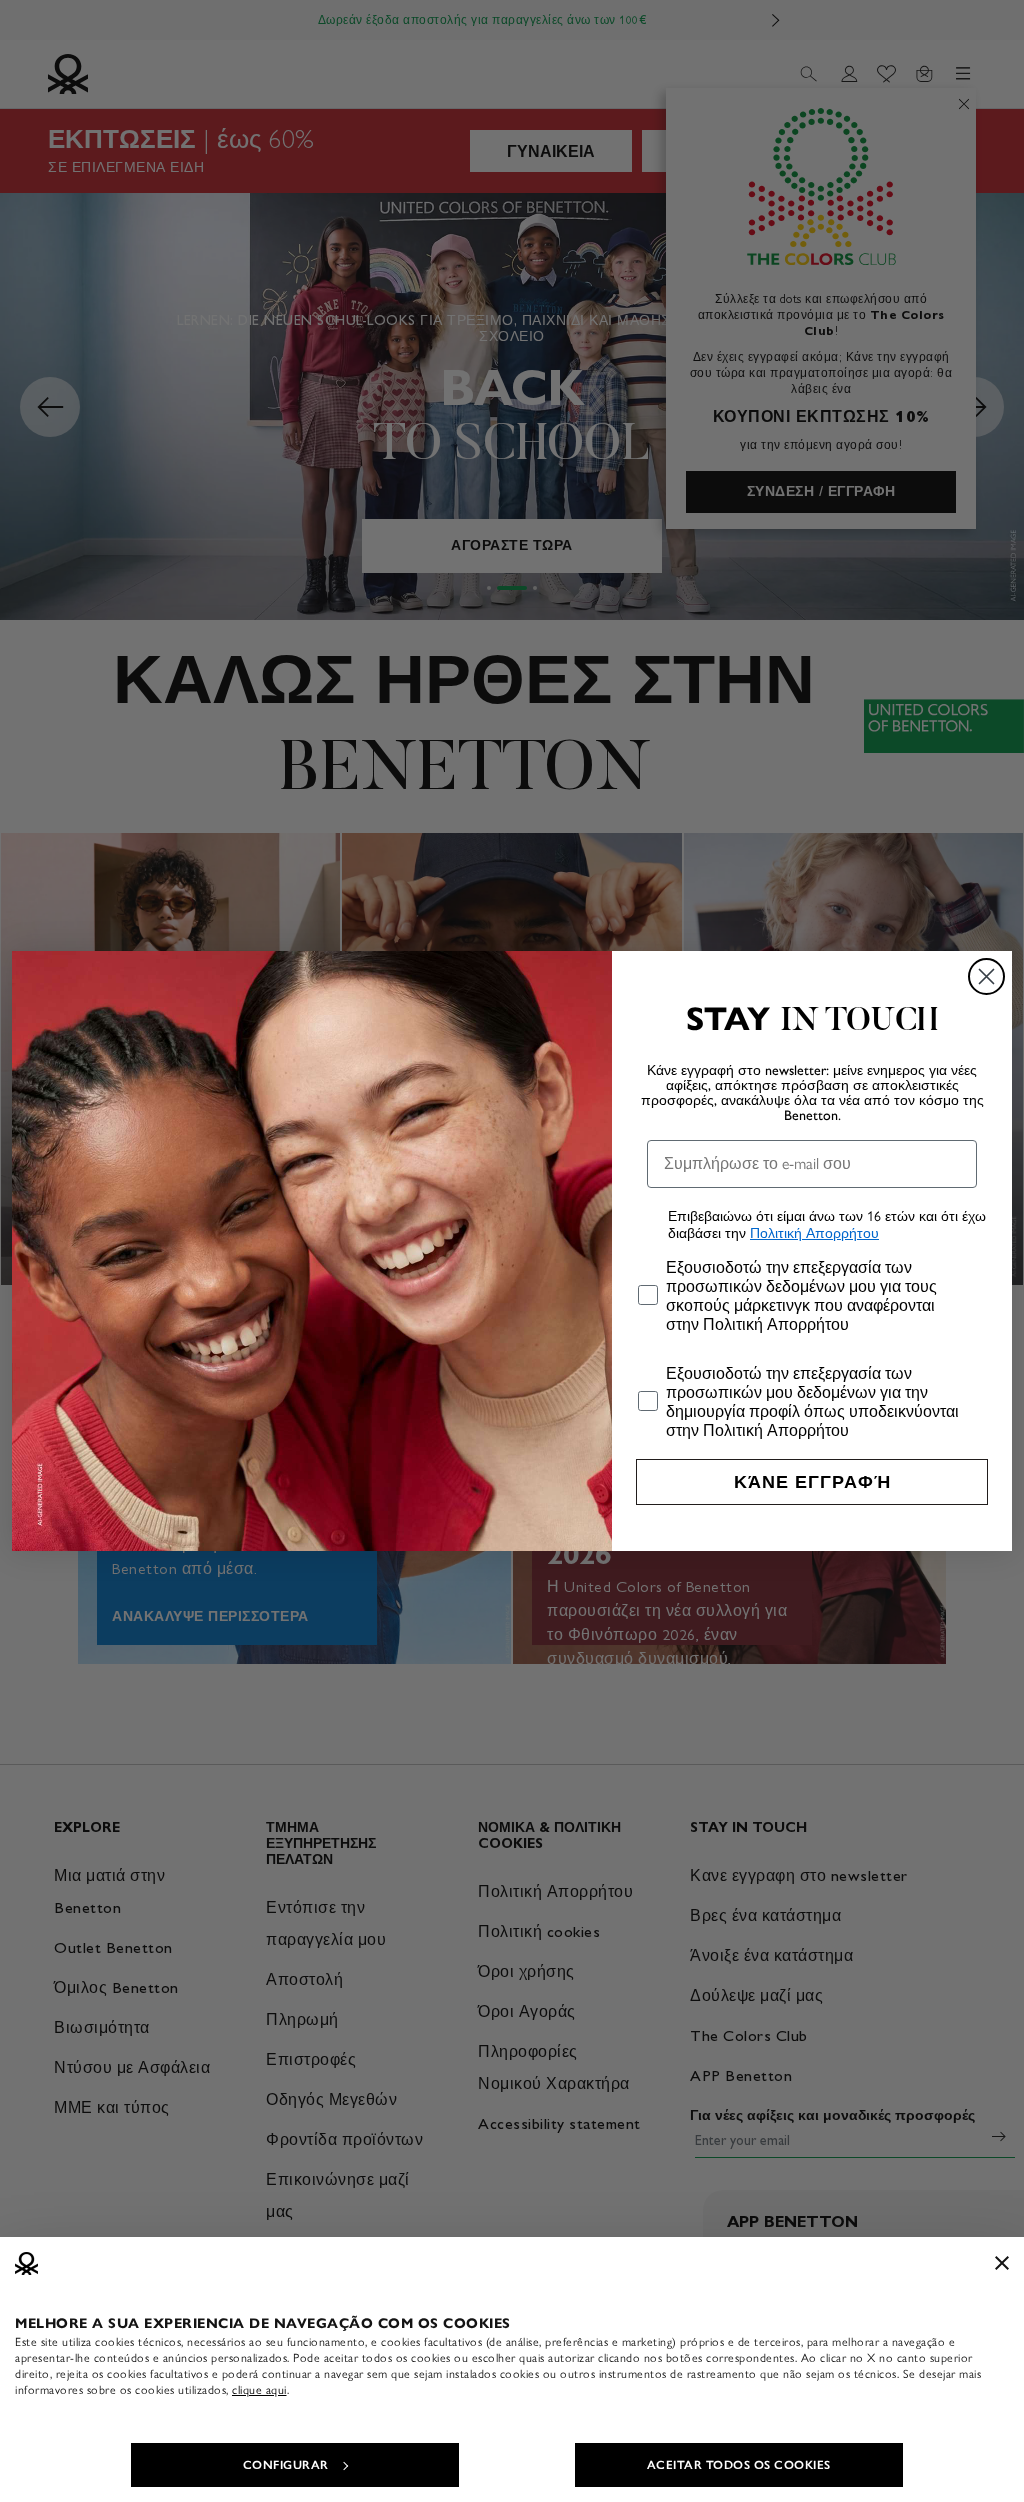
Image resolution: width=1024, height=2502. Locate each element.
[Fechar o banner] (1002, 2263)
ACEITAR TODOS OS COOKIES (739, 2465)
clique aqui (259, 2390)
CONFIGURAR (286, 2465)
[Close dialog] (986, 976)
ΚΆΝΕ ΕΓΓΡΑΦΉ (812, 1482)
